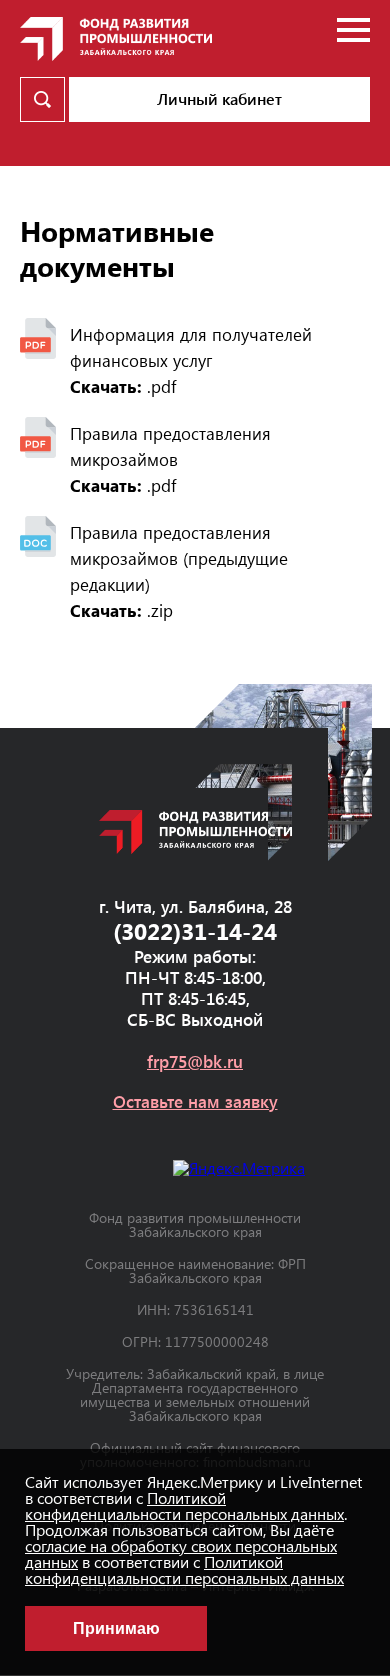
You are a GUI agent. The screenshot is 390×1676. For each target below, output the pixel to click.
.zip (121, 610)
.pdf (123, 386)
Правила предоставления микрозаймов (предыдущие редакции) (179, 558)
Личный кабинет (219, 98)
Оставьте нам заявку (195, 1101)
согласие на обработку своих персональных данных (181, 1553)
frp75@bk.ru (195, 1061)
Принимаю (116, 1628)
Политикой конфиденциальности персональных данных (184, 1505)
